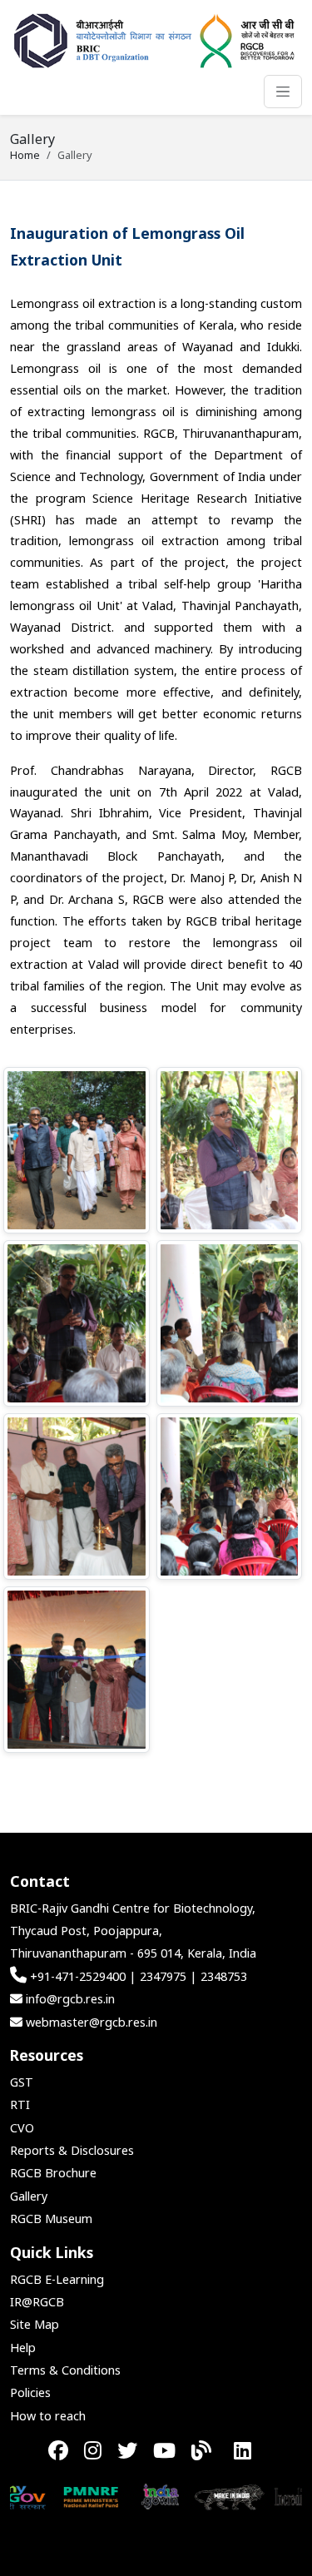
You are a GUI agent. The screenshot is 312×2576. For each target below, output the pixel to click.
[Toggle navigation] (283, 92)
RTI (20, 2104)
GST (22, 2082)
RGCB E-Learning (57, 2279)
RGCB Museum (51, 2219)
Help (23, 2348)
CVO (22, 2128)
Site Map (35, 2324)
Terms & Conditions (65, 2370)
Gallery (29, 2196)
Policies (30, 2392)
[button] (77, 1150)
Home (25, 155)
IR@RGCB (37, 2302)
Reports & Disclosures (72, 2150)
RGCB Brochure (53, 2173)
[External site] (72, 2495)
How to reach (48, 2416)
